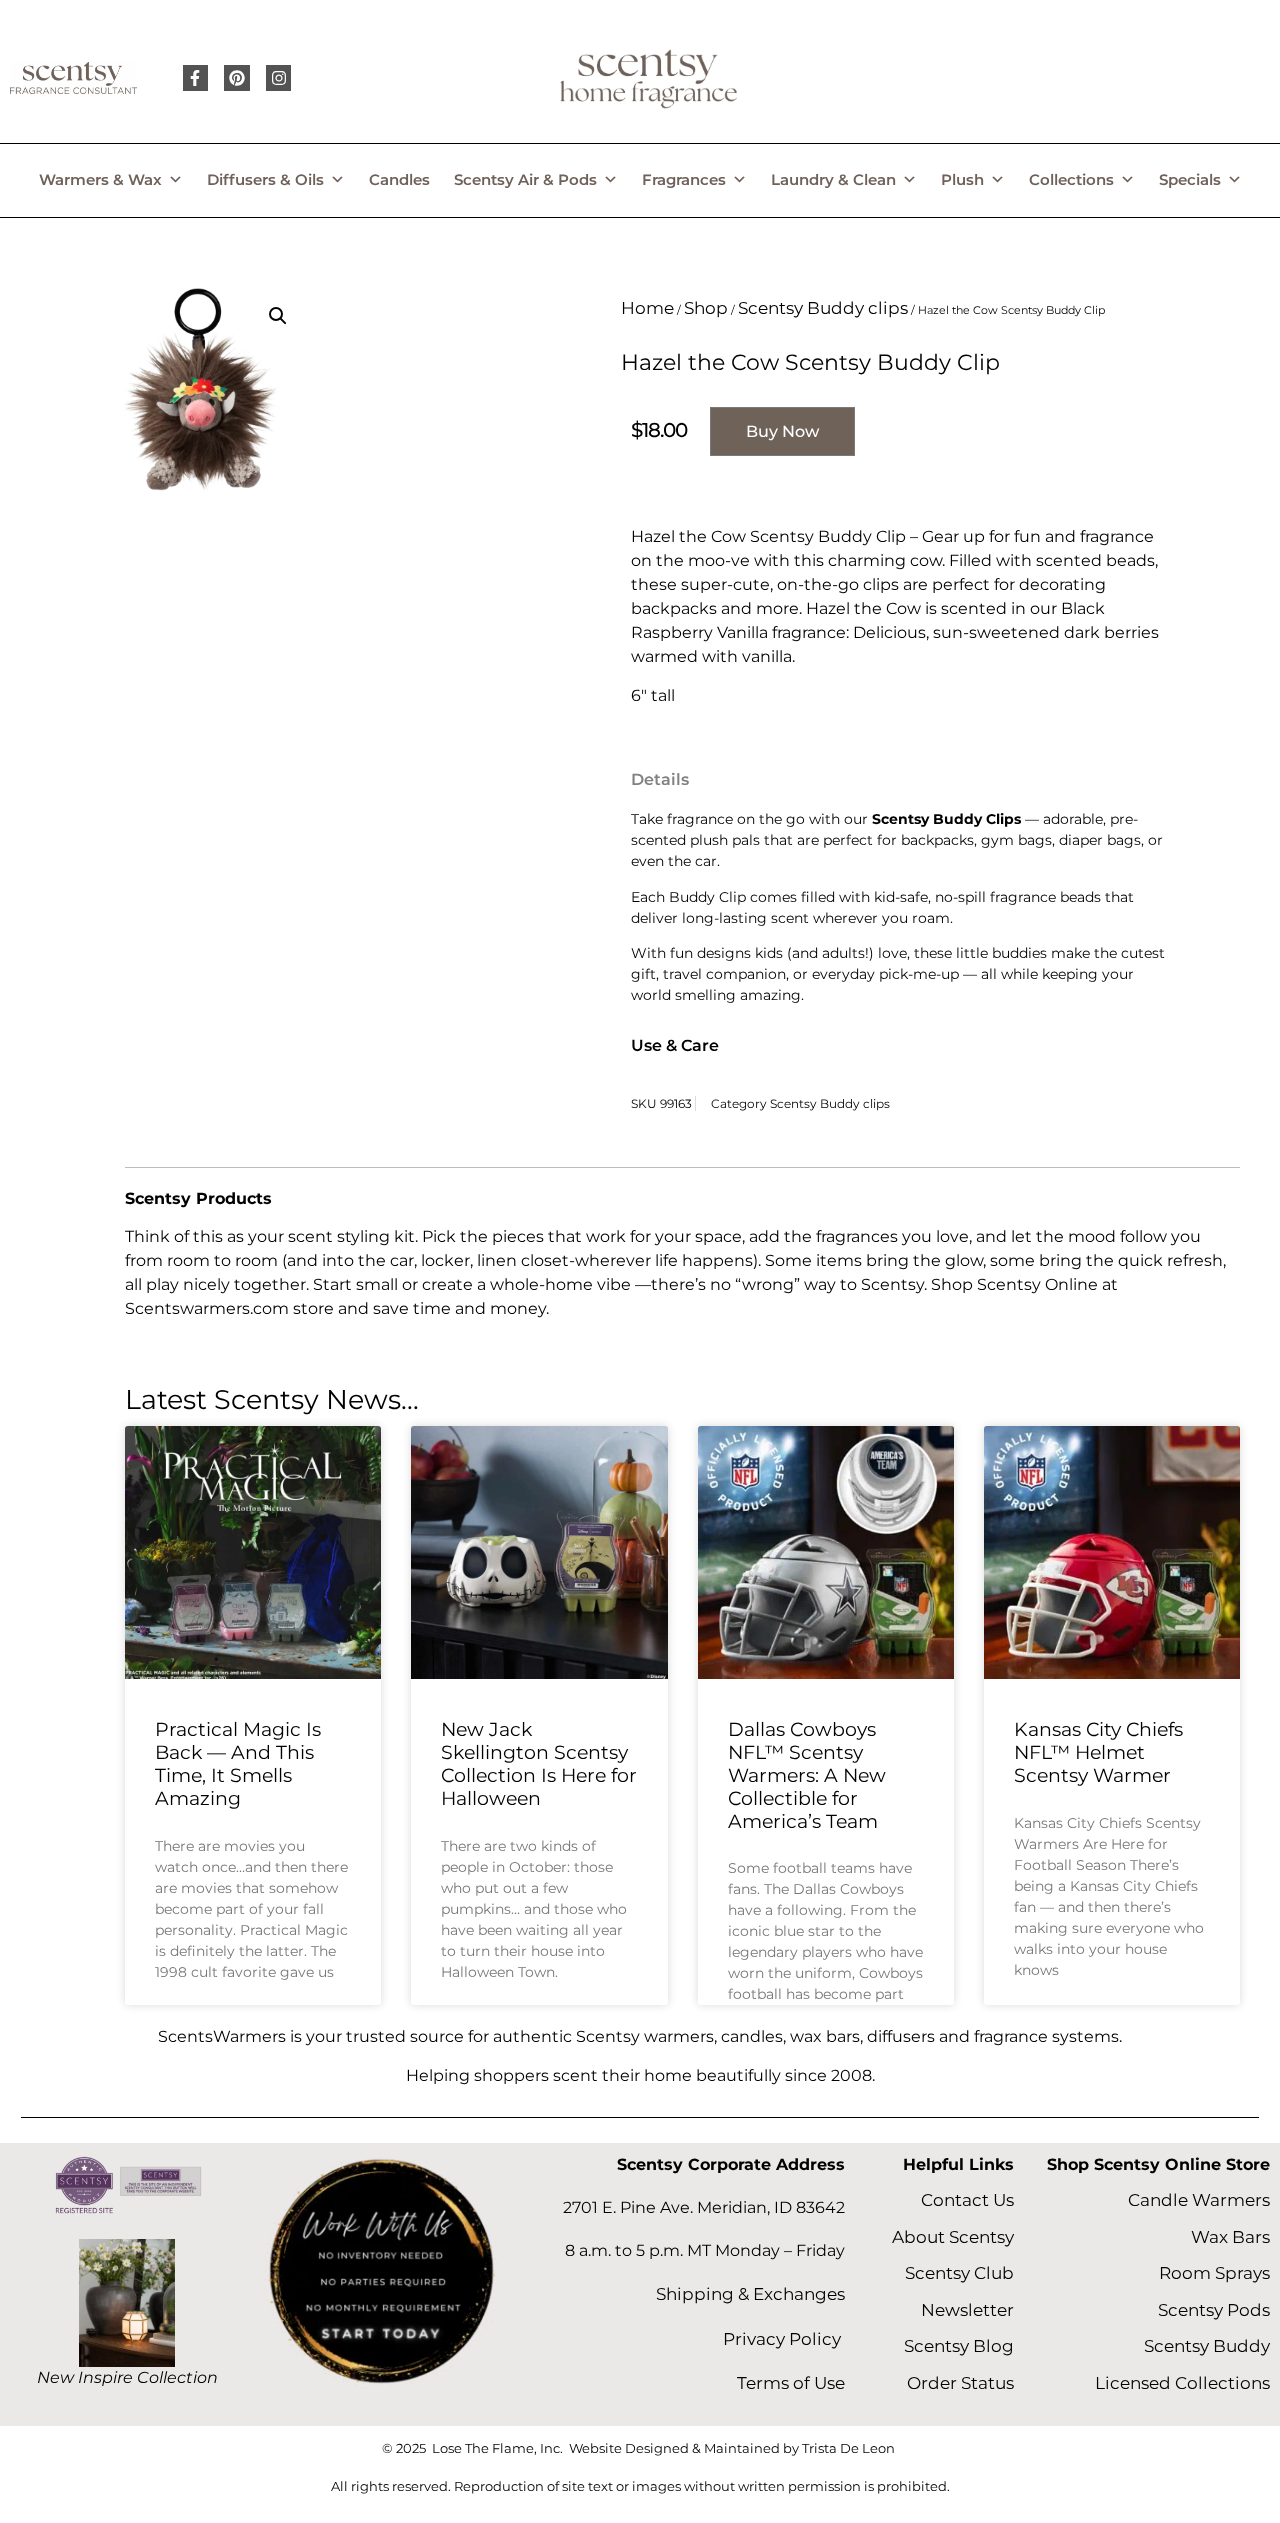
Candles (399, 179)
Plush (962, 179)
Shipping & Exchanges (750, 2294)
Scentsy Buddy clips (823, 308)
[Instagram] (279, 78)
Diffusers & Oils (265, 179)
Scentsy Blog (959, 2346)
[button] (278, 316)
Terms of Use (791, 2383)
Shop (706, 308)
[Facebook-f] (196, 78)
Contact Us (967, 2200)
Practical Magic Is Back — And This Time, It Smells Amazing (238, 1763)
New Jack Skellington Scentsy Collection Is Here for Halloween (539, 1763)
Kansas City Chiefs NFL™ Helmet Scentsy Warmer (1098, 1752)
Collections (1071, 179)
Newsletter (967, 2310)
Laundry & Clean (833, 179)
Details (660, 779)
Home (647, 308)
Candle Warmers (1199, 2200)
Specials (1190, 179)
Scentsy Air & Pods (525, 179)
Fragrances (684, 179)
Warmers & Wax (100, 179)
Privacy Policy (784, 2339)
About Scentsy (953, 2237)
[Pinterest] (237, 78)
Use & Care (675, 1045)
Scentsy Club (959, 2273)
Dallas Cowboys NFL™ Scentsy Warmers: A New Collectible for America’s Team (807, 1775)
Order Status (960, 2383)
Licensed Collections (1182, 2383)
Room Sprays (1214, 2273)
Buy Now (782, 431)
